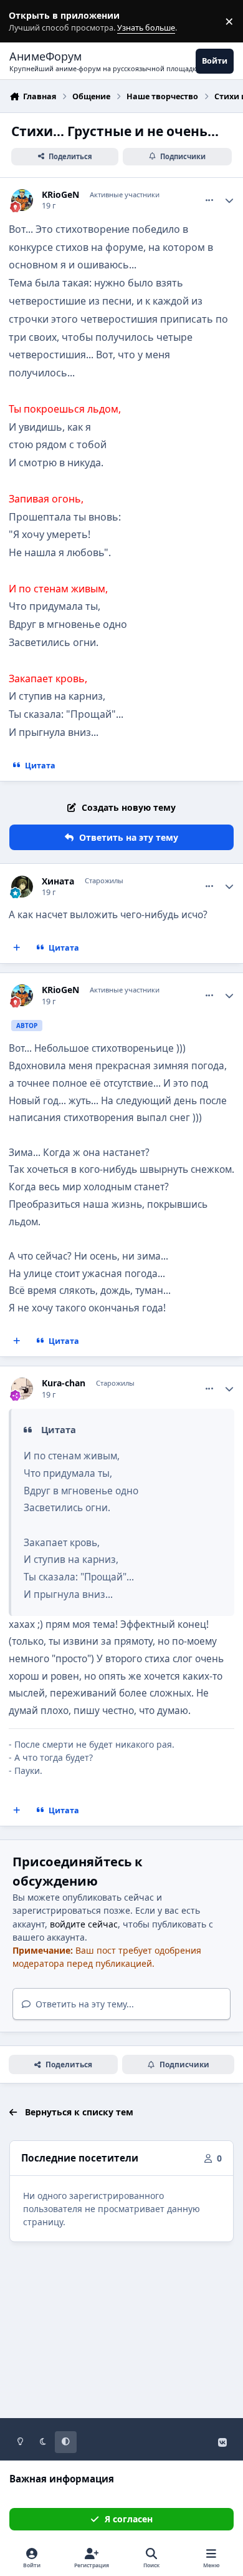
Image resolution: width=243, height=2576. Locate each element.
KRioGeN (60, 195)
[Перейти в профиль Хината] (22, 887)
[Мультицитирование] (17, 948)
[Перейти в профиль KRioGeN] (22, 200)
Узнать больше (33, 22)
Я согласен (129, 2519)
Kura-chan (64, 1383)
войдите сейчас (84, 1924)
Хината (58, 881)
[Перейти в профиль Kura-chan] (22, 1388)
